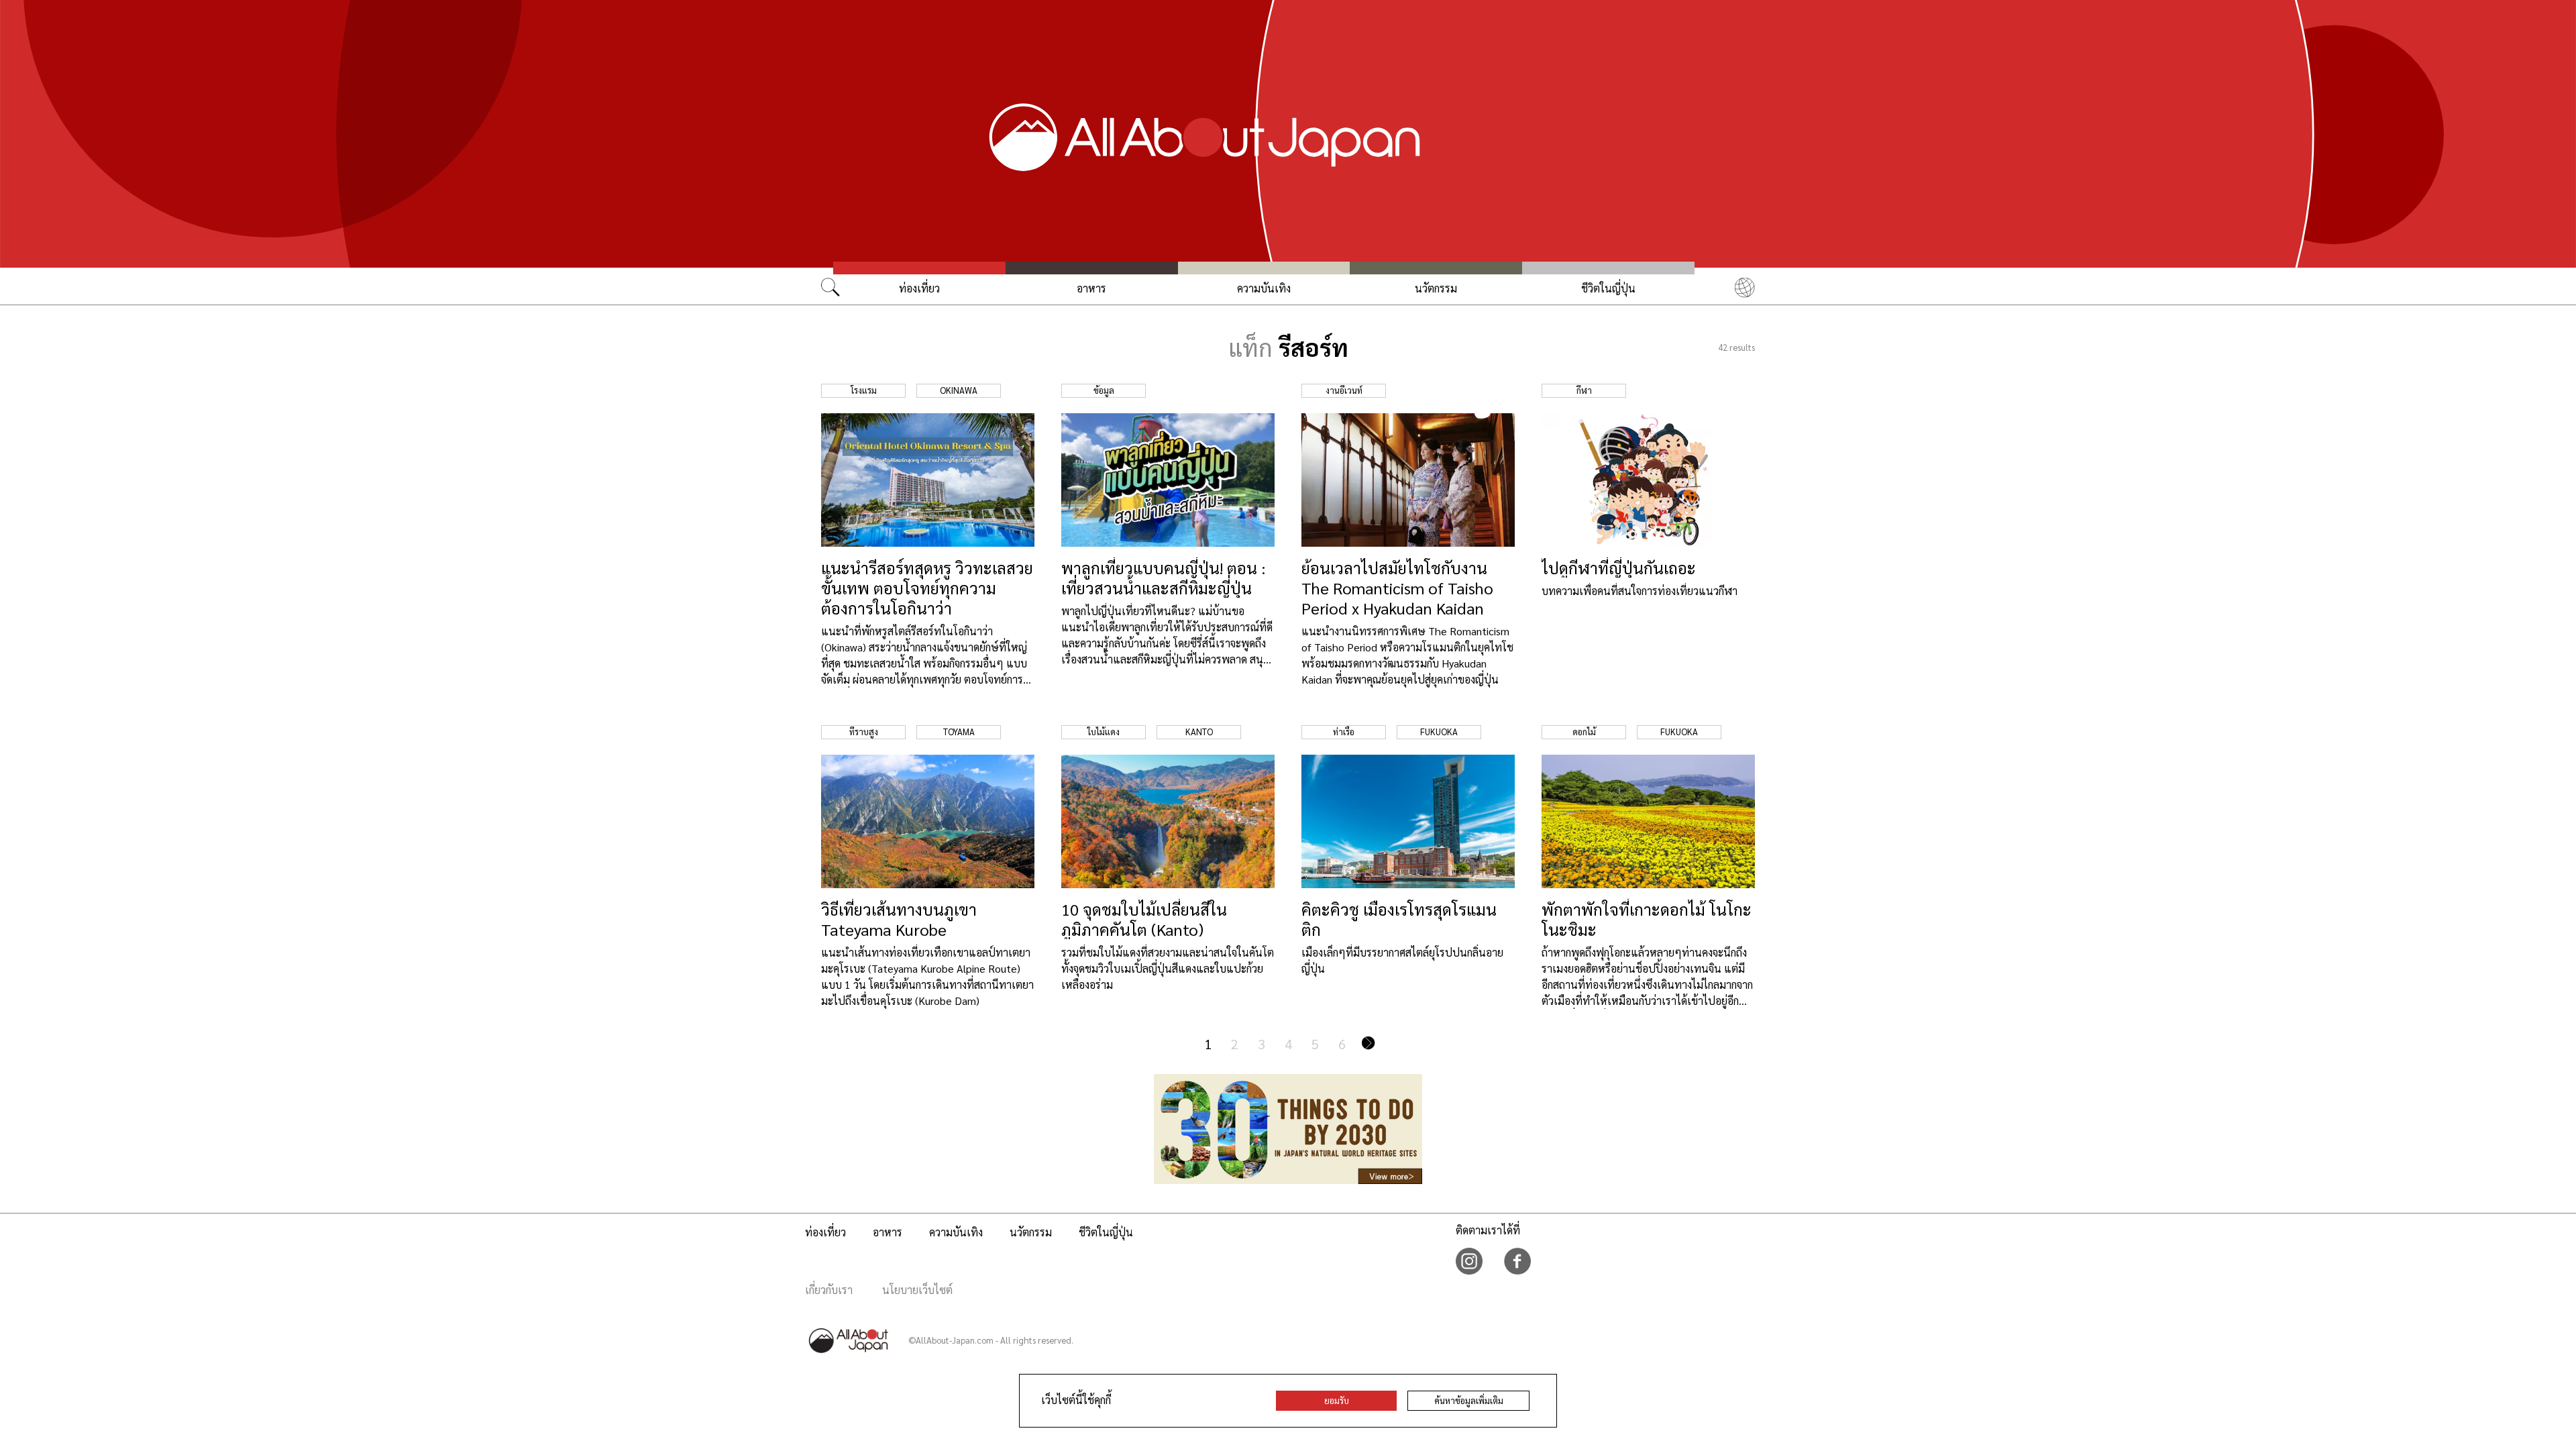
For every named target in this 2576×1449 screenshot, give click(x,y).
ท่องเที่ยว (919, 288)
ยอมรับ (1337, 1400)
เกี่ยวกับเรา (829, 1290)
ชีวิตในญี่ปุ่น (1608, 288)
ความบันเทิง (1264, 288)
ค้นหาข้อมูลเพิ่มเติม (1469, 1400)
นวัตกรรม (1436, 288)
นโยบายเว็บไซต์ (917, 1290)
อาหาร (1091, 288)
